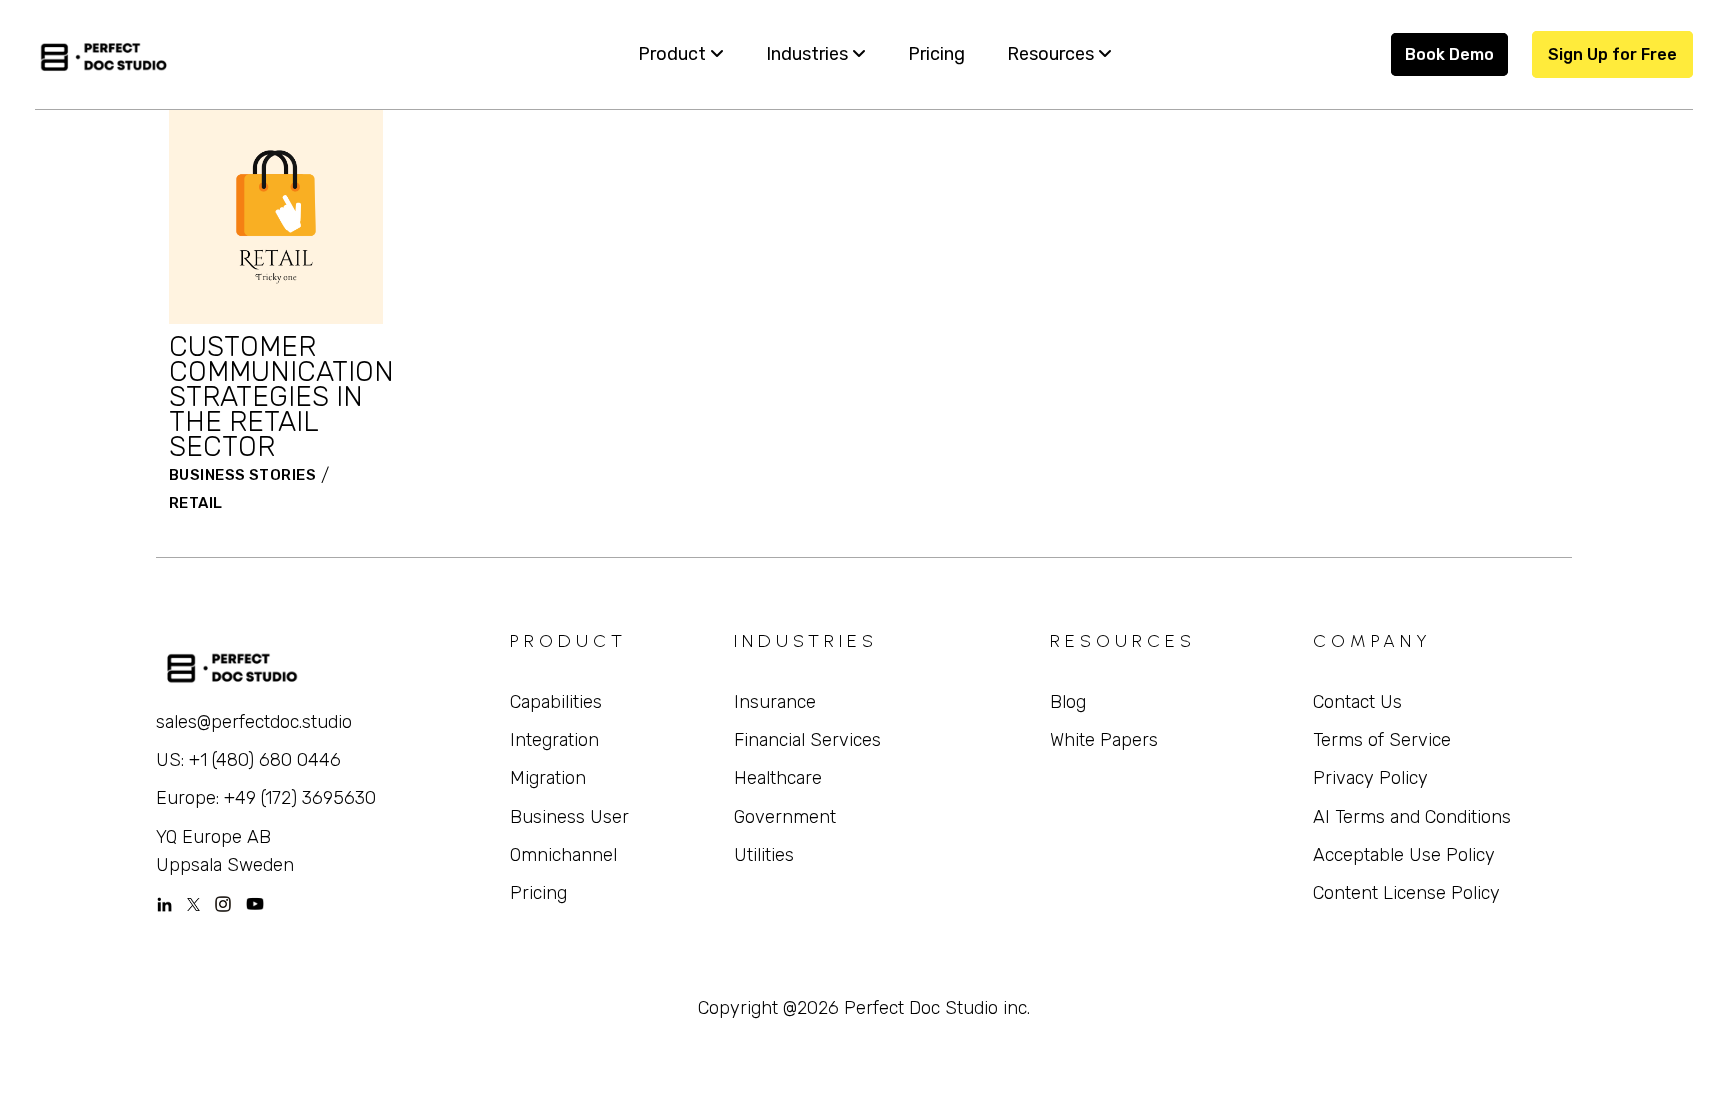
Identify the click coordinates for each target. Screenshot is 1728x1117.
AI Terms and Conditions (1412, 817)
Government (785, 817)
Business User (569, 817)
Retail (196, 503)
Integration (554, 740)
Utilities (764, 855)
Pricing (538, 893)
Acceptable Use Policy (1404, 855)
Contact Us (1357, 702)
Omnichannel (563, 855)
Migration (548, 778)
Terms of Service (1382, 740)
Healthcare (778, 778)
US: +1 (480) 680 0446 (248, 760)
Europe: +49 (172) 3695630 (266, 798)
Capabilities (556, 702)
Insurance (775, 702)
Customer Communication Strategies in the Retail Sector (281, 396)
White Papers (1104, 740)
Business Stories (242, 475)
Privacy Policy (1370, 778)
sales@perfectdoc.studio (254, 722)
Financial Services (807, 740)
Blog (1068, 702)
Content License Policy (1406, 893)
